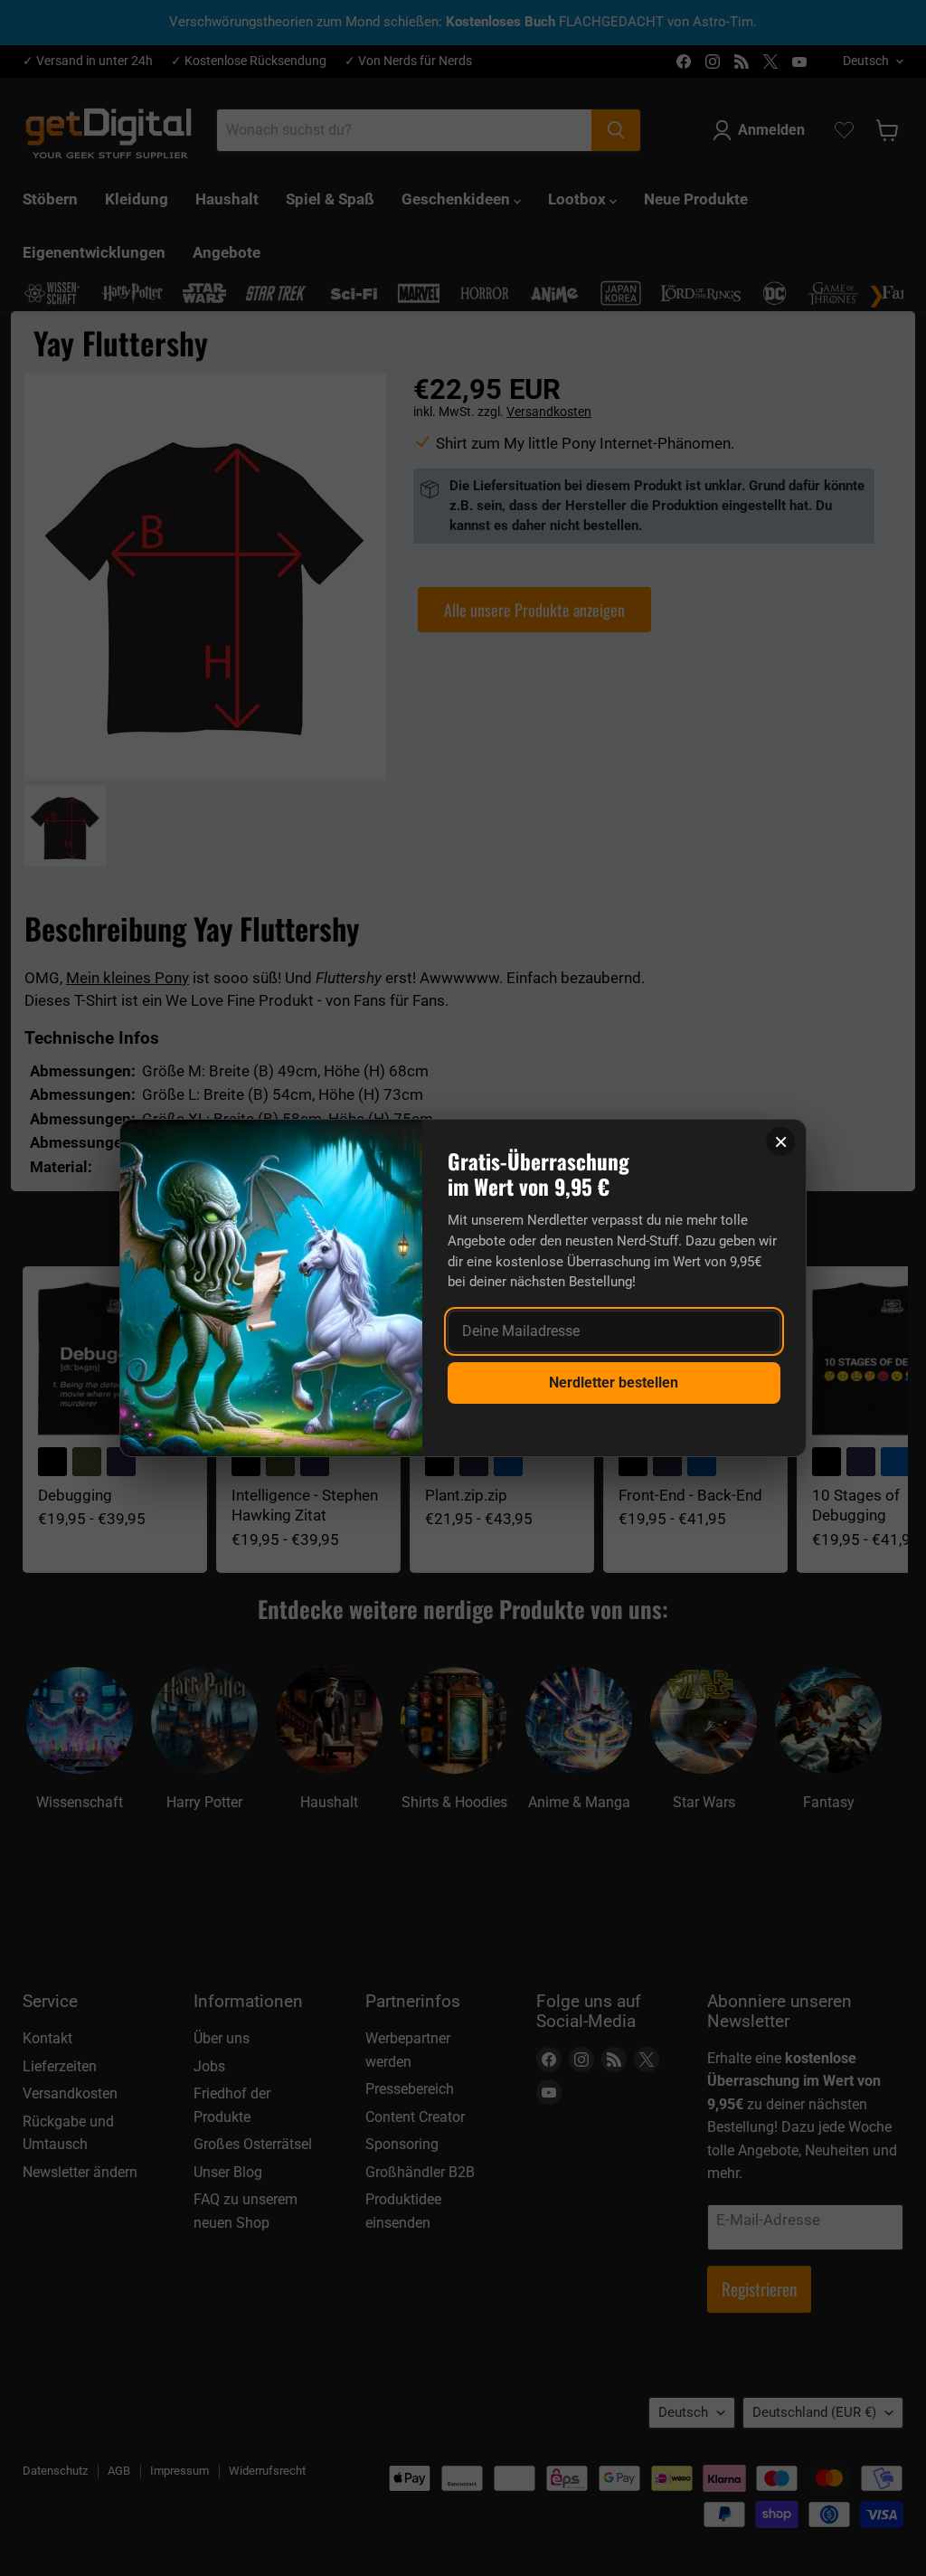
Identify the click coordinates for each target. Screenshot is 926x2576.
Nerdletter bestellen (614, 1383)
